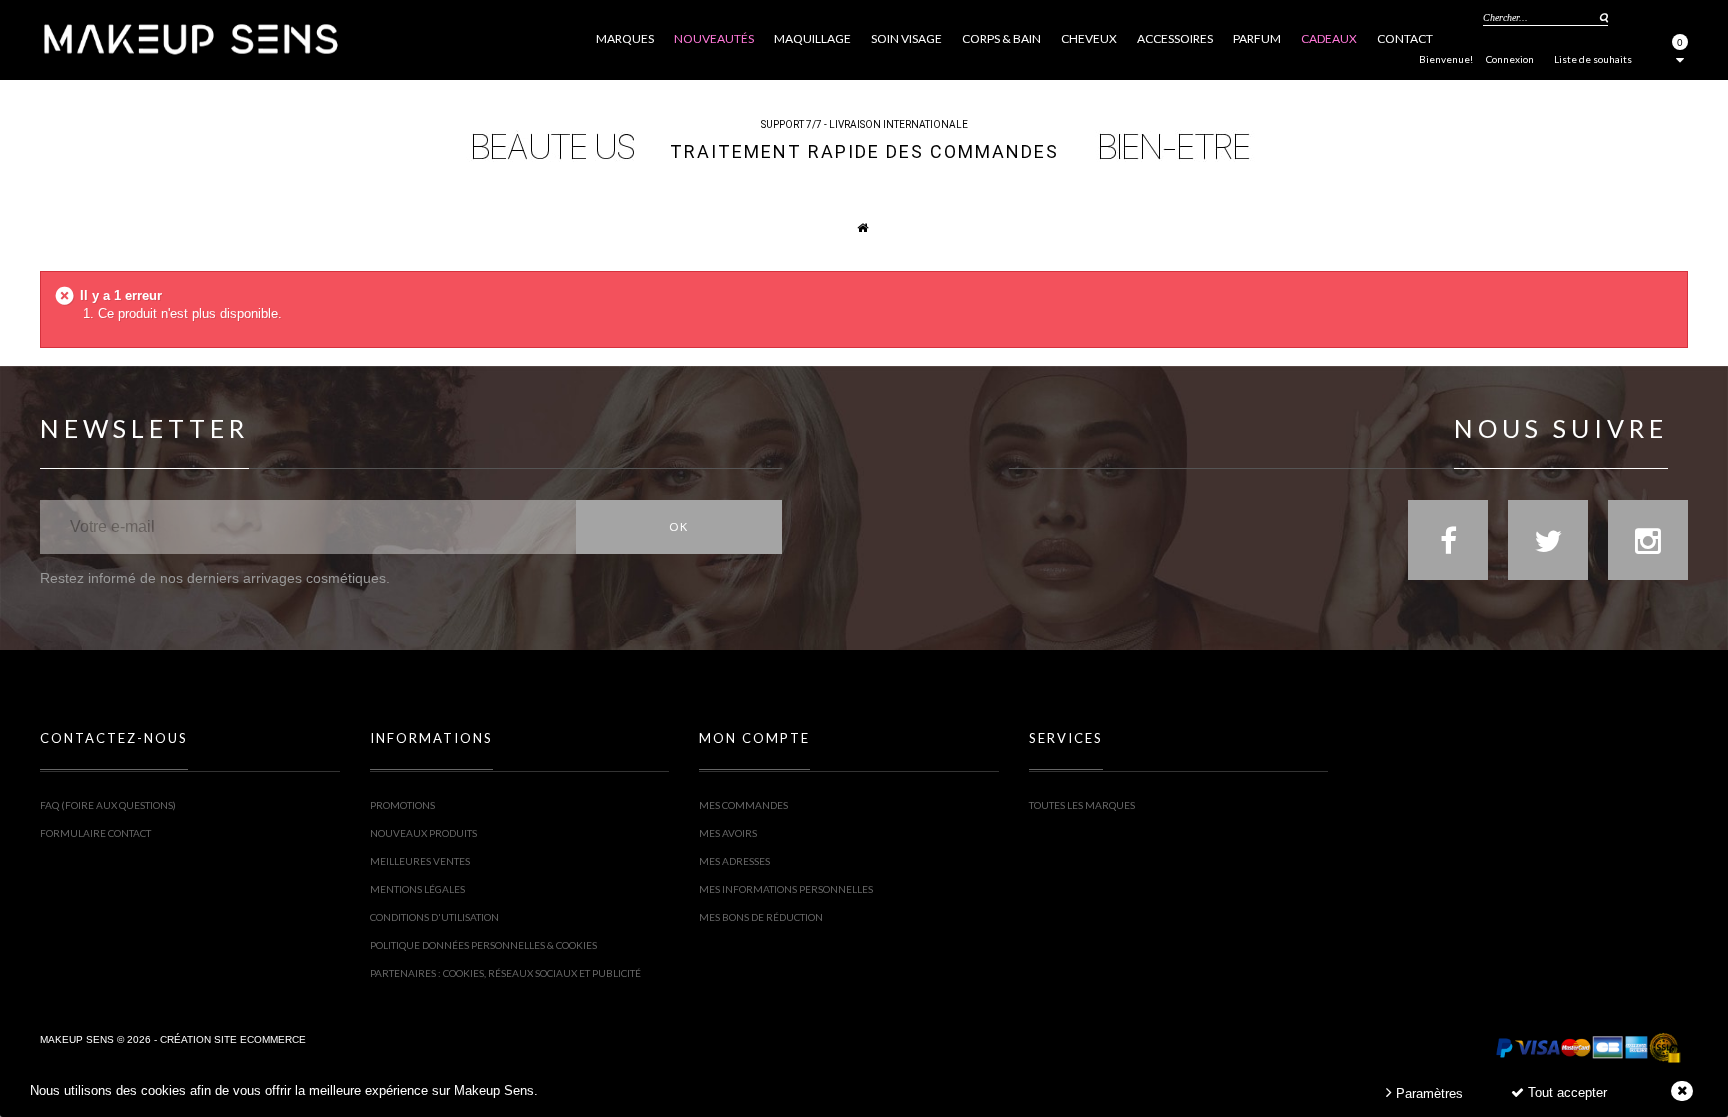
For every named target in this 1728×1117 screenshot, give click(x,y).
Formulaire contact (95, 833)
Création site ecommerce (233, 1039)
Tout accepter (1565, 1092)
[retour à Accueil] (852, 227)
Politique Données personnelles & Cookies (483, 945)
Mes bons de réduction (761, 917)
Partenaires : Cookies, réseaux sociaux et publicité (505, 973)
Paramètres (1427, 1093)
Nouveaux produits (423, 833)
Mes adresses (734, 861)
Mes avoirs (728, 833)
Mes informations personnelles (786, 889)
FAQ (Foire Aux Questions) (108, 805)
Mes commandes (743, 805)
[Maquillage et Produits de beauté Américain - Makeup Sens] (190, 37)
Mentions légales (417, 889)
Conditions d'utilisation (434, 917)
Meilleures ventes (420, 861)
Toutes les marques (1082, 805)
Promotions (402, 805)
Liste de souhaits (1593, 59)
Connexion (1510, 59)
